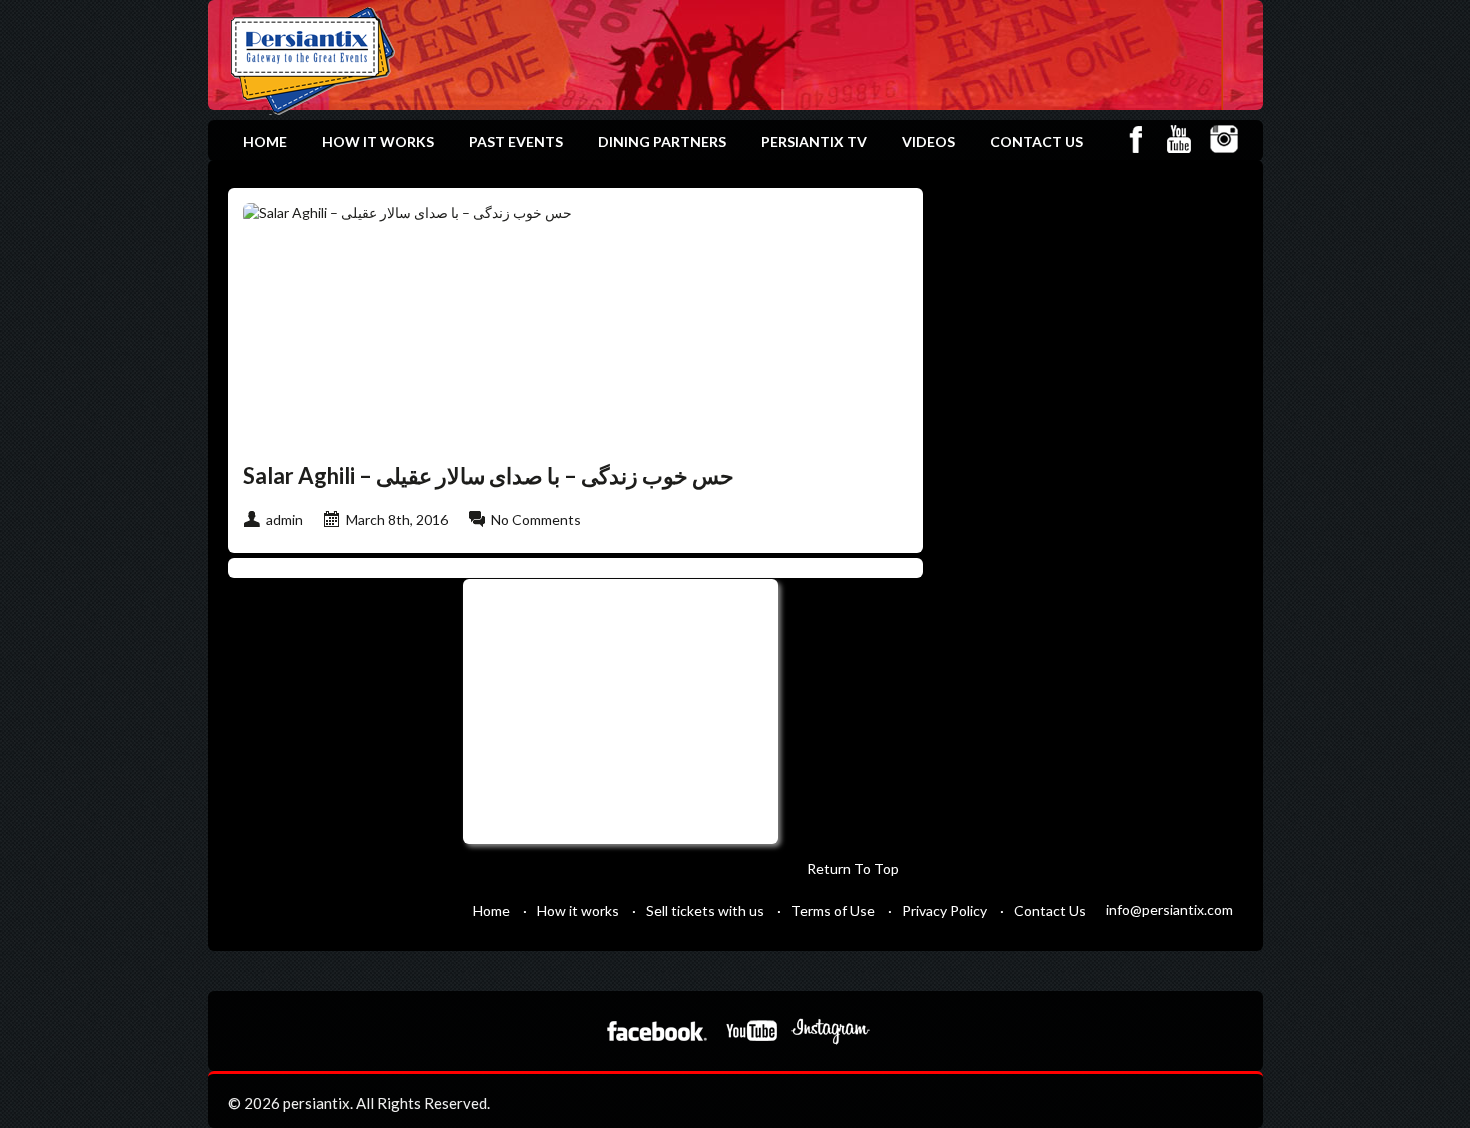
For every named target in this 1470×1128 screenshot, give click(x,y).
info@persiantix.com (1169, 909)
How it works (378, 141)
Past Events (516, 141)
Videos (928, 141)
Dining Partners (662, 141)
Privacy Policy (944, 910)
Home (265, 141)
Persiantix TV (814, 141)
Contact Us (1036, 141)
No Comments (536, 519)
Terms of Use (833, 910)
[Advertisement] (618, 709)
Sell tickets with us (705, 910)
